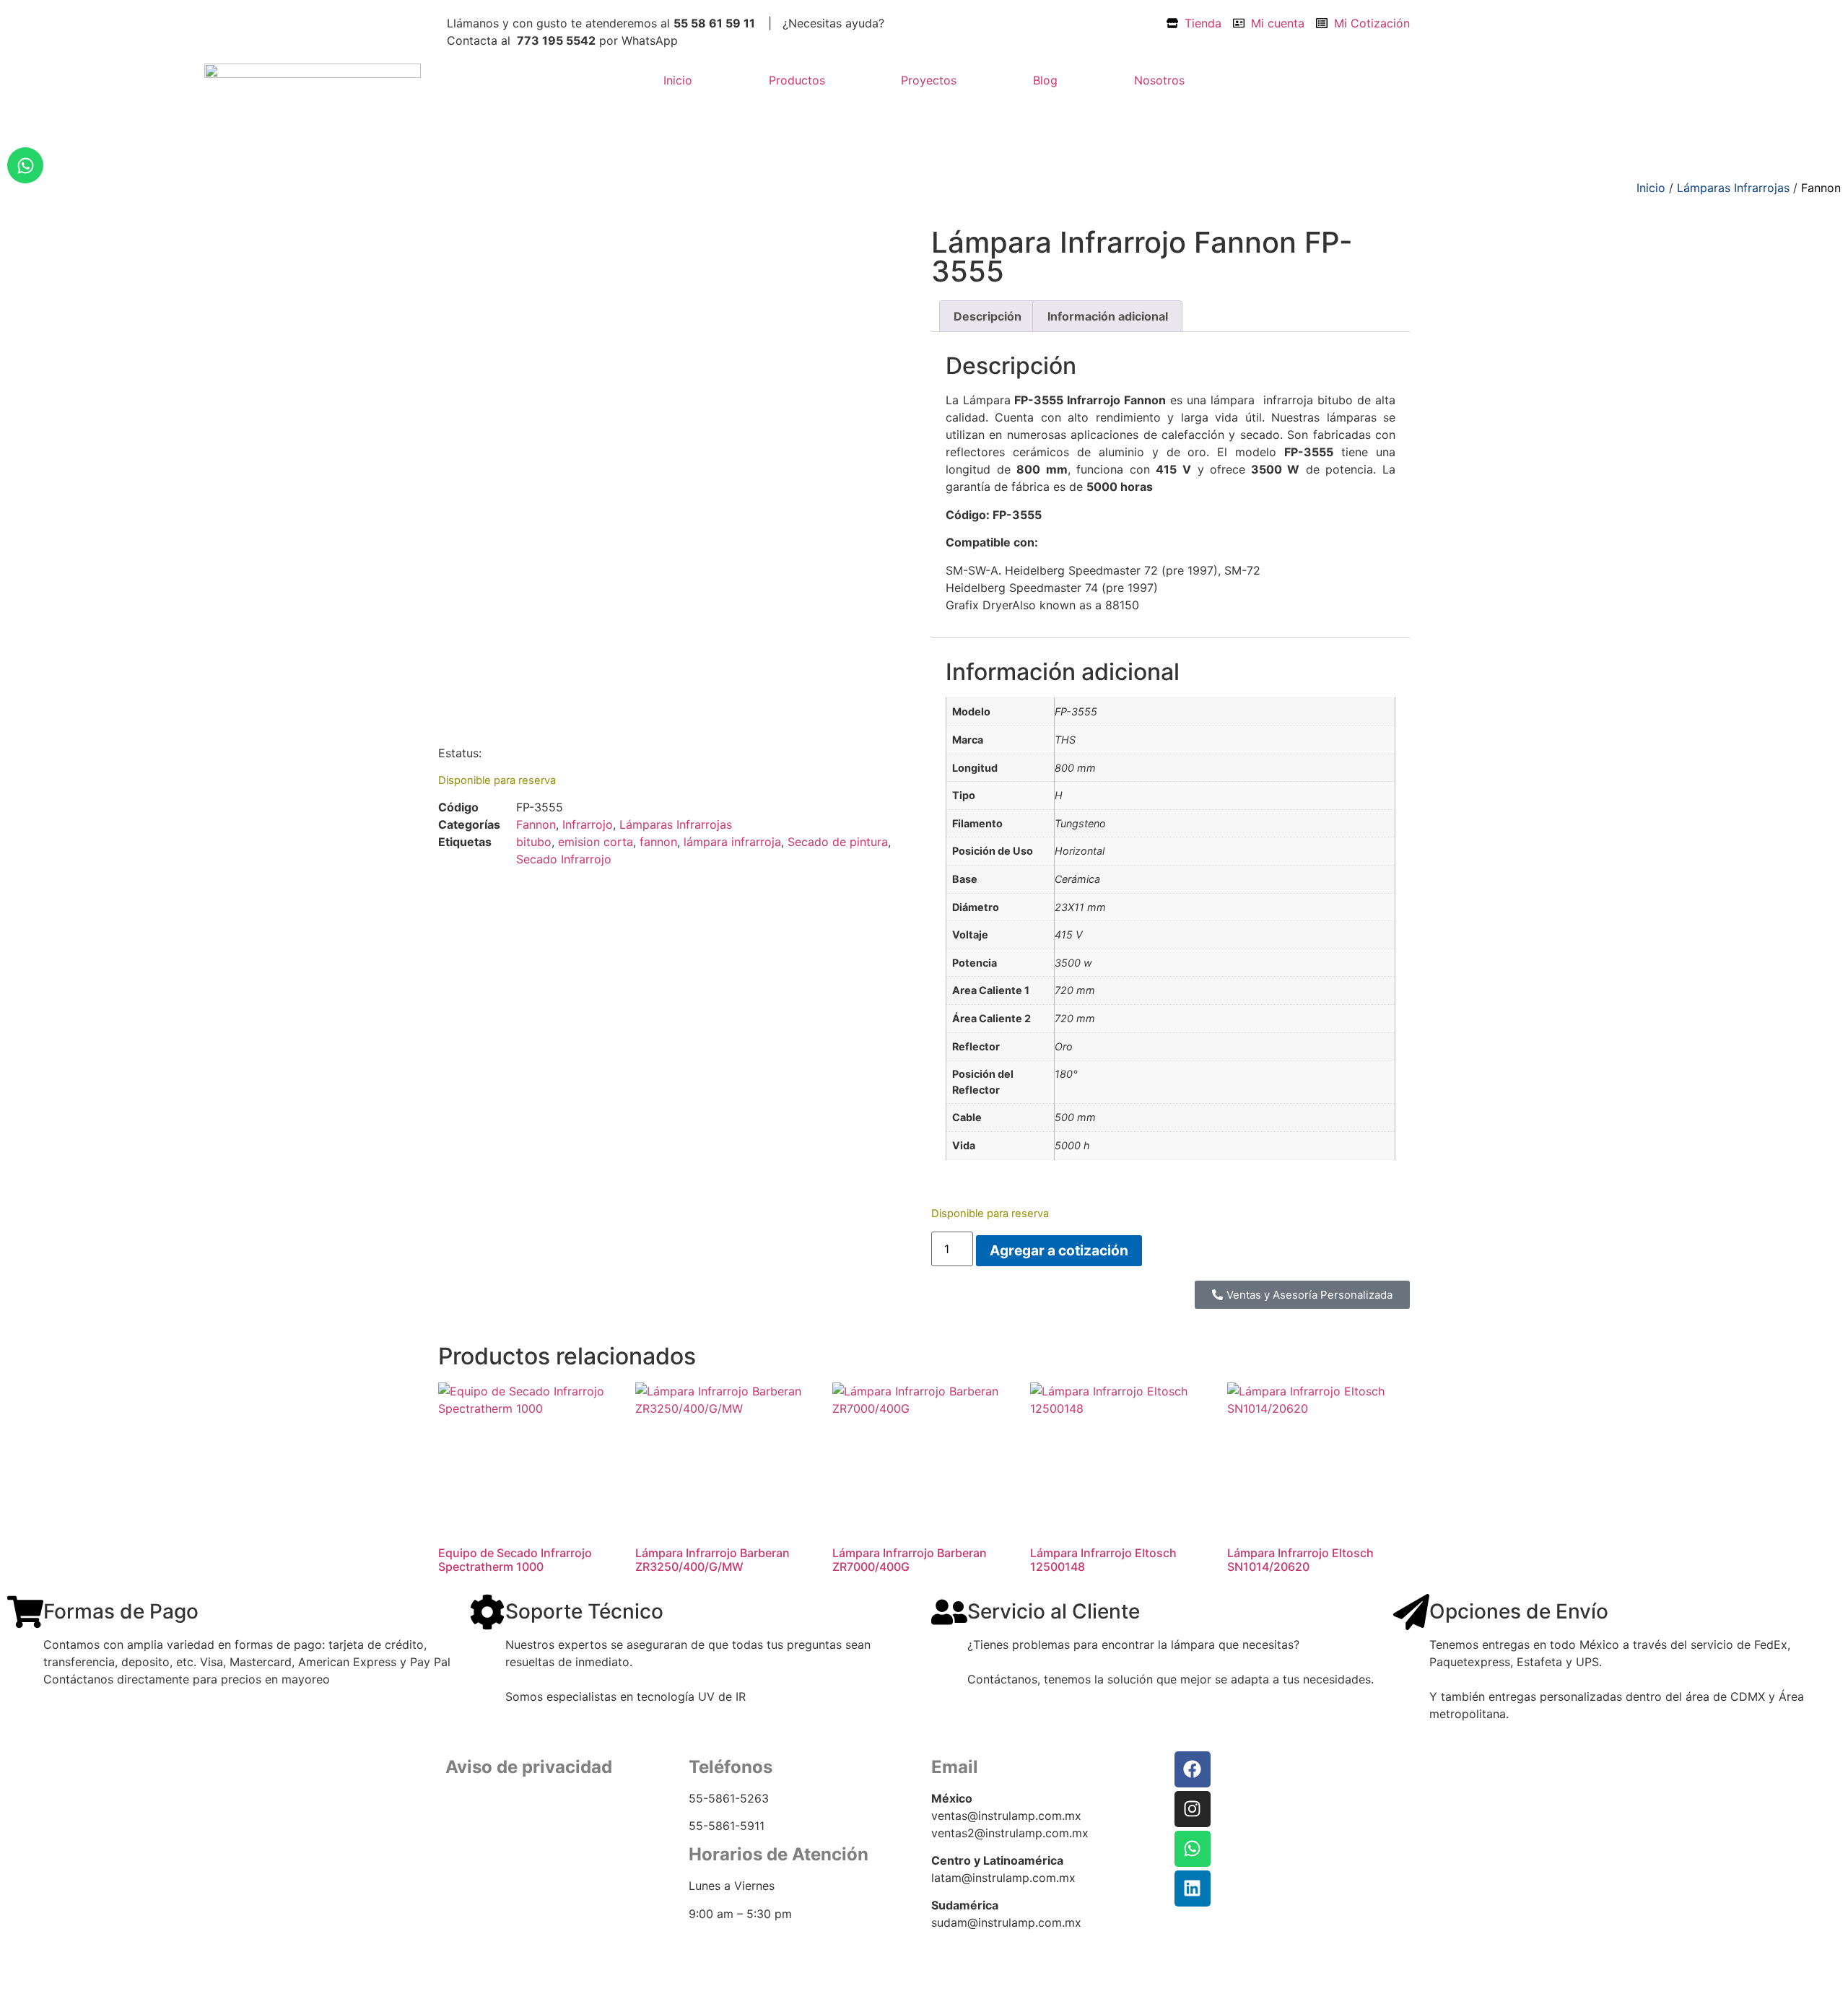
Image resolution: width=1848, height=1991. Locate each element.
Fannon (1821, 188)
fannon (658, 842)
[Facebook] (1193, 1769)
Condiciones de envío (501, 1848)
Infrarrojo (588, 824)
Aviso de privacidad (495, 1830)
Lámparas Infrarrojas (1733, 188)
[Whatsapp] (25, 165)
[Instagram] (1193, 1809)
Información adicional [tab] (1108, 316)
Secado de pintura (838, 842)
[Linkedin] (1193, 1888)
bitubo (534, 842)
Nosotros (1159, 80)
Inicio (678, 80)
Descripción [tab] (988, 316)
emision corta (596, 842)
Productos (797, 80)
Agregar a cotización (1059, 1250)
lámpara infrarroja (732, 842)
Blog (1045, 80)
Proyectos (929, 80)
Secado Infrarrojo (564, 859)
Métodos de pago (490, 1866)
